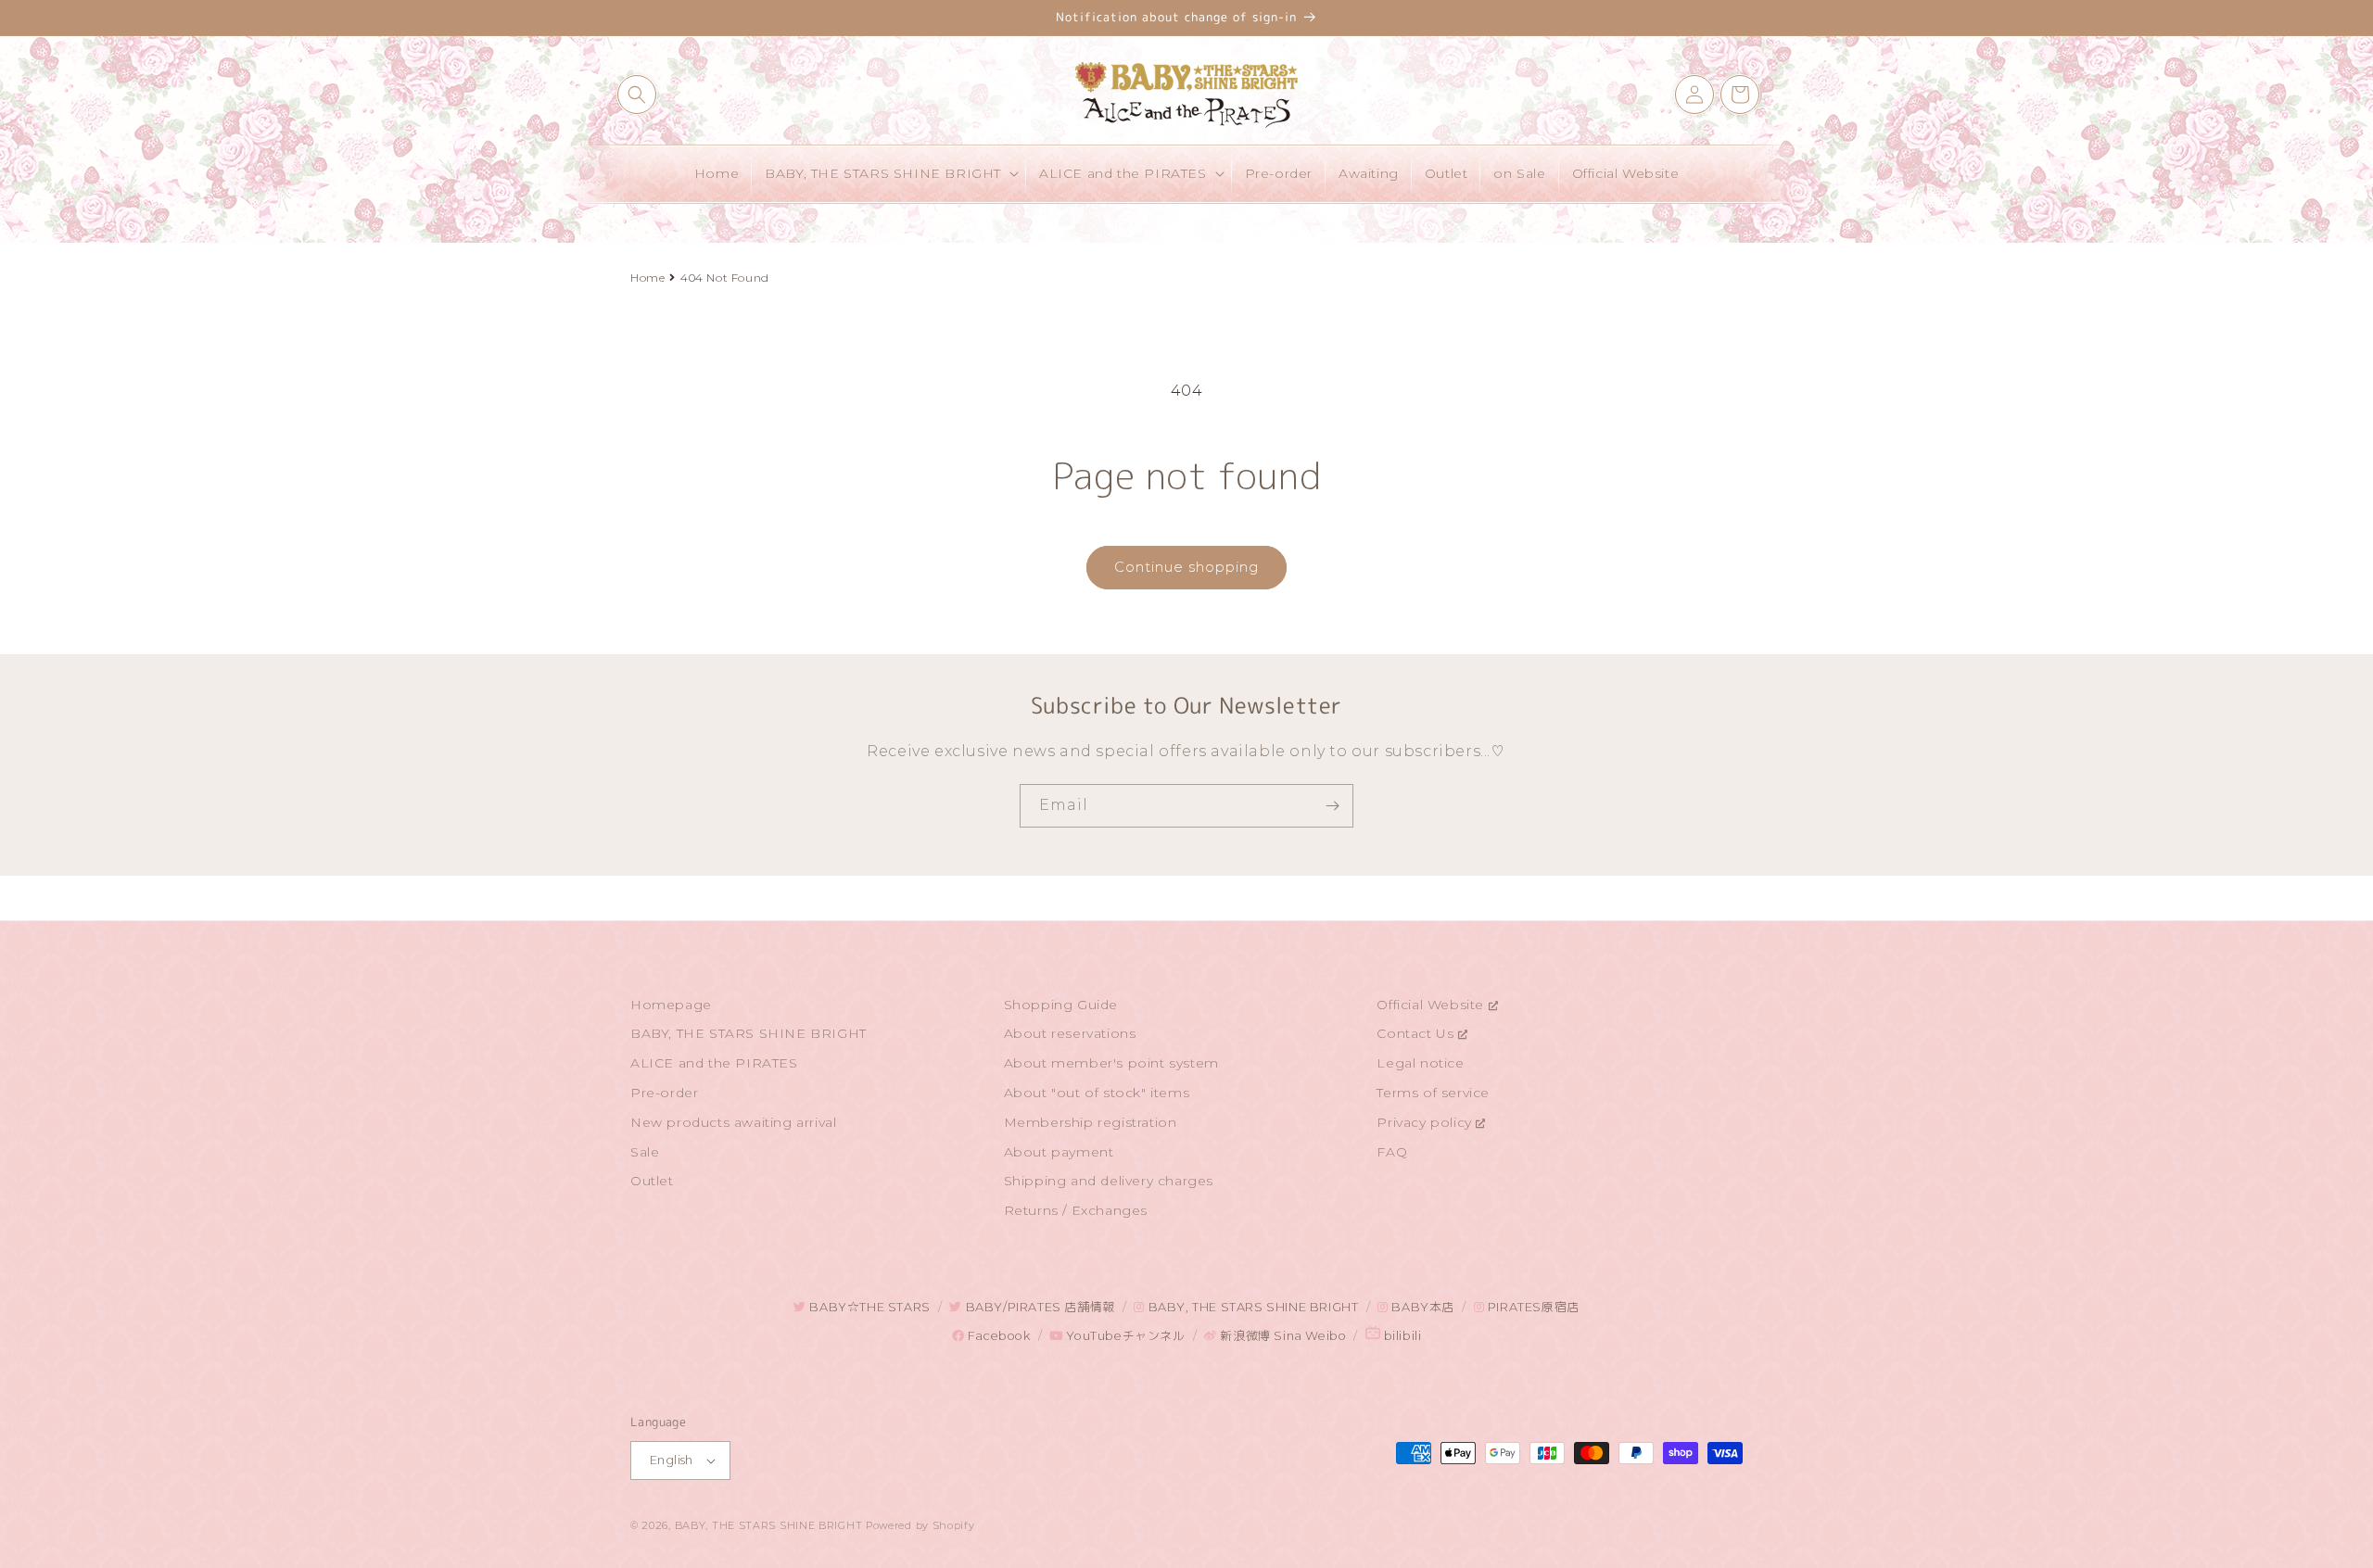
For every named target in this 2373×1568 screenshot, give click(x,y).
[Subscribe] (1332, 806)
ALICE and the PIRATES (714, 1063)
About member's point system (1111, 1063)
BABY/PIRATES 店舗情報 (1038, 1307)
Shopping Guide (1061, 1005)
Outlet (652, 1181)
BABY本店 (1421, 1307)
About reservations (1070, 1033)
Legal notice (1420, 1063)
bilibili (1401, 1336)
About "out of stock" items (1097, 1093)
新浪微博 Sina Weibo (1282, 1336)
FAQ (1392, 1152)
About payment (1059, 1152)
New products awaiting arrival (733, 1122)
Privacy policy (1426, 1122)
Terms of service (1433, 1093)
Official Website (1432, 1005)
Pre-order (664, 1093)
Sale (645, 1152)
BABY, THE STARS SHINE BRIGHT (749, 1033)
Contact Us (1417, 1033)
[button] (637, 95)
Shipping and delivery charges (1109, 1181)
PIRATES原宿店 (1532, 1307)
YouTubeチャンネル (1124, 1336)
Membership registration (1091, 1122)
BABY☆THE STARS (869, 1307)
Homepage (671, 1005)
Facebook (997, 1336)
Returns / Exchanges (1076, 1210)
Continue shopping (1186, 567)
